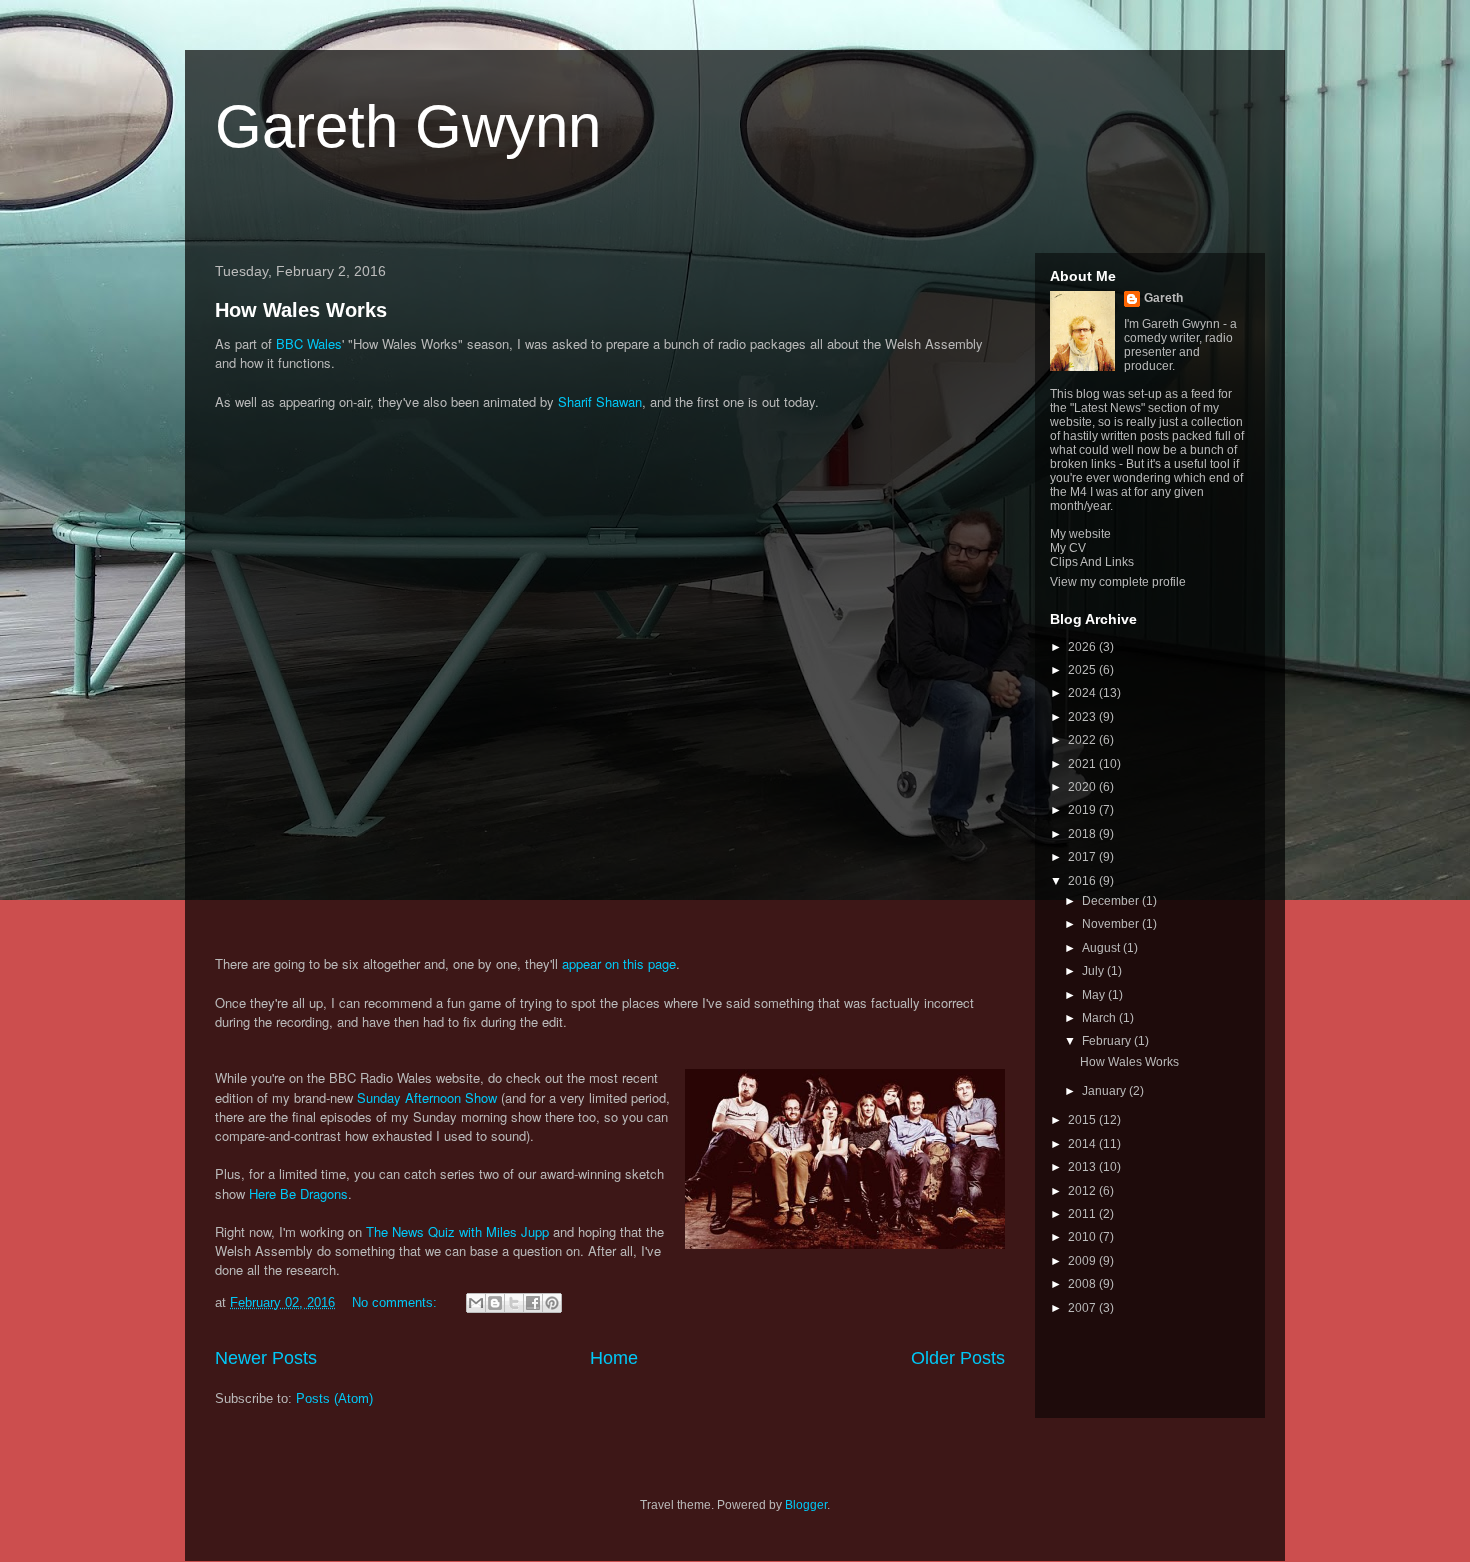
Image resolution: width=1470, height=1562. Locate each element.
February (1108, 1041)
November (1112, 924)
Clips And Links (1092, 562)
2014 (1083, 1144)
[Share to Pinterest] (552, 1303)
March (1100, 1018)
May (1095, 995)
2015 (1083, 1120)
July (1094, 971)
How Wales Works (301, 310)
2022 (1083, 740)
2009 (1083, 1261)
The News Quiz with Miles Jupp (457, 1231)
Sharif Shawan (600, 401)
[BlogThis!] (495, 1303)
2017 (1083, 857)
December (1112, 901)
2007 (1083, 1308)
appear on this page (619, 963)
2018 (1083, 834)
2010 (1083, 1237)
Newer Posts (266, 1358)
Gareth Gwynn (408, 126)
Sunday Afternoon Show (427, 1097)
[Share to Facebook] (533, 1303)
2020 (1083, 787)
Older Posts (958, 1358)
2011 (1083, 1214)
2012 (1083, 1191)
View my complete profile (1118, 582)
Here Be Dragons (298, 1193)
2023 (1083, 717)
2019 (1083, 810)
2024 (1083, 693)
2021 (1083, 764)
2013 (1083, 1167)
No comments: (396, 1302)
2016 (1083, 881)
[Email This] (476, 1303)
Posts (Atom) (334, 1398)
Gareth (1163, 298)
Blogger (806, 1505)
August (1102, 948)
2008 (1083, 1284)
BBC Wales (309, 343)
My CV (1068, 548)
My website (1080, 534)
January (1105, 1091)
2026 (1083, 647)
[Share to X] (514, 1303)
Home (614, 1358)
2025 (1083, 670)
